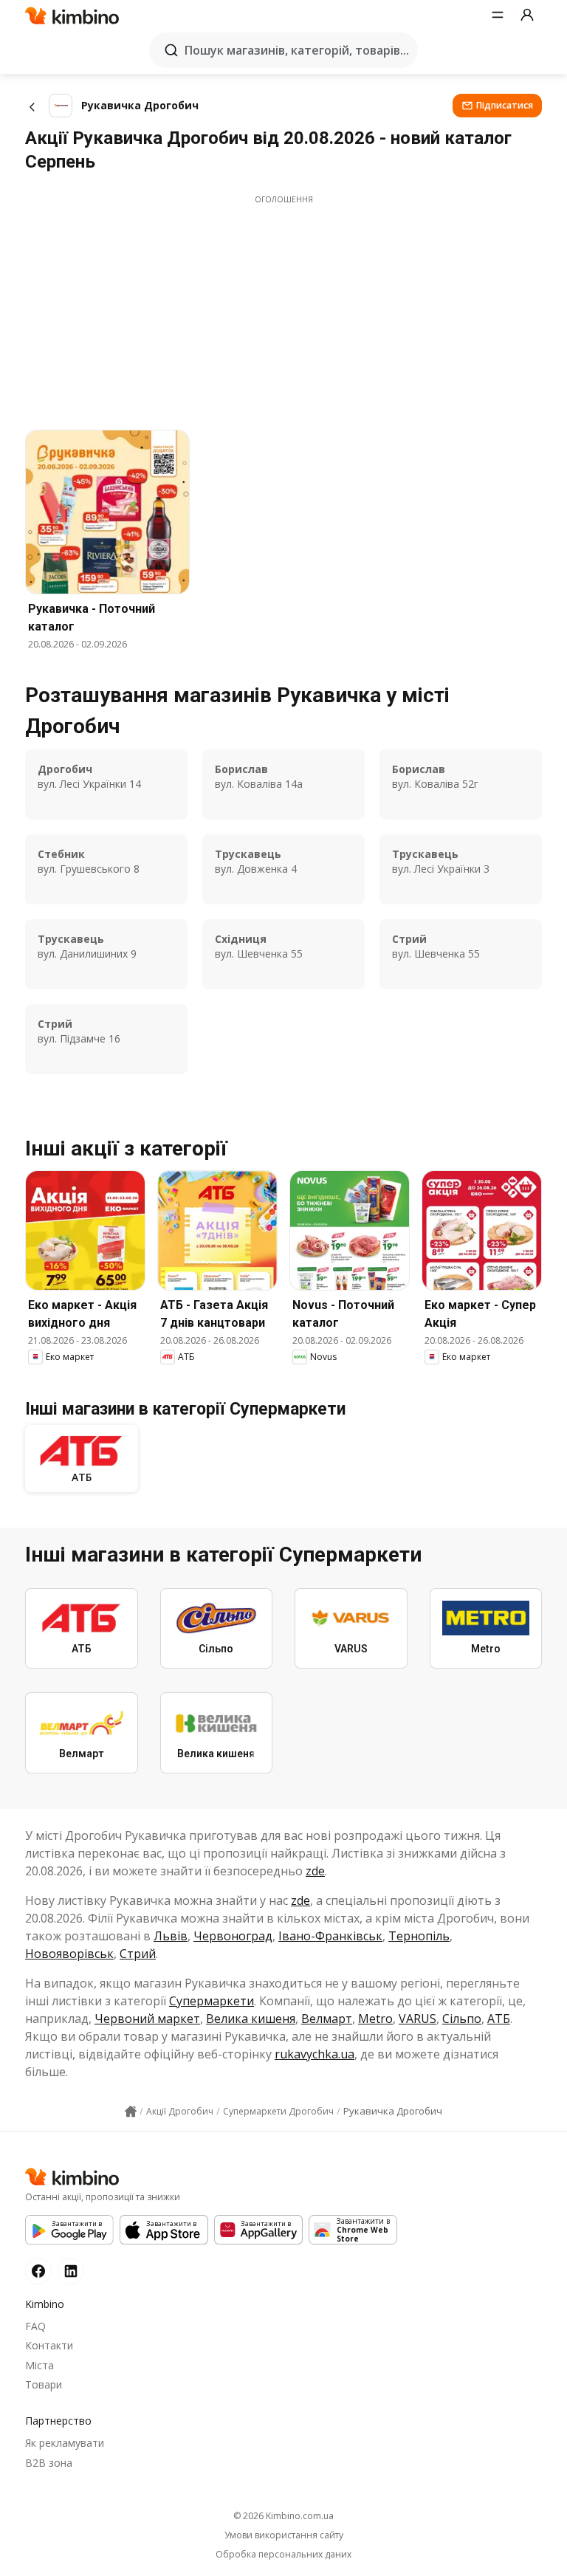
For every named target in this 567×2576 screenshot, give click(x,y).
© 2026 (283, 2516)
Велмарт (327, 2019)
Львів (171, 1936)
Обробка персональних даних (283, 2555)
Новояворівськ (69, 1954)
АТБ (499, 2019)
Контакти (49, 2345)
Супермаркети (212, 2001)
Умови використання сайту (284, 2535)
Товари (44, 2384)
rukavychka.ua (315, 2054)
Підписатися (505, 105)
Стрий (138, 1954)
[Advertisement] (283, 309)
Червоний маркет (147, 2019)
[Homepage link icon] (131, 2112)
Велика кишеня (251, 2019)
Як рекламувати (65, 2443)
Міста (39, 2365)
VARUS (417, 2019)
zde (315, 1871)
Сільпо (462, 2019)
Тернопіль (419, 1936)
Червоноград (233, 1936)
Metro (375, 2019)
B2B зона (49, 2463)
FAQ (35, 2326)
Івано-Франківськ (330, 1936)
